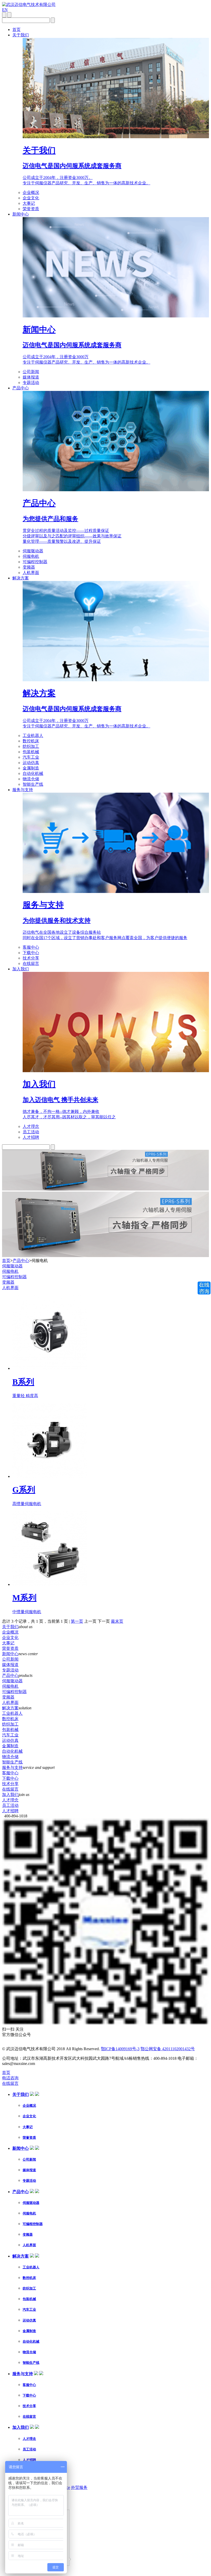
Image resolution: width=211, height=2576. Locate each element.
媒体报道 (31, 377)
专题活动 (31, 383)
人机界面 (31, 573)
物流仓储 (31, 779)
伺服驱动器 (33, 551)
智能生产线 (33, 784)
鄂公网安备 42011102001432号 (168, 2049)
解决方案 (21, 578)
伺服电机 (31, 556)
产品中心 (21, 388)
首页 (16, 30)
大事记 (29, 203)
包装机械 (31, 752)
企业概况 (31, 192)
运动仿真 (31, 763)
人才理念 (31, 1126)
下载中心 (31, 953)
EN (5, 10)
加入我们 (21, 969)
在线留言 (31, 963)
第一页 (77, 1621)
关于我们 (21, 35)
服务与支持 (23, 790)
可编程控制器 (35, 562)
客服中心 (31, 947)
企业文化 (31, 198)
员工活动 (31, 1132)
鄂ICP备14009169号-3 (120, 2049)
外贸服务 (79, 2487)
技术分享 (31, 958)
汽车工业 (31, 757)
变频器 (29, 567)
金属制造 (31, 768)
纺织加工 (31, 746)
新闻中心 (21, 214)
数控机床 (31, 741)
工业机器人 (33, 736)
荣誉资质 (31, 209)
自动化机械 (33, 773)
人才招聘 (31, 1137)
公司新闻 (31, 372)
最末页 (117, 1621)
